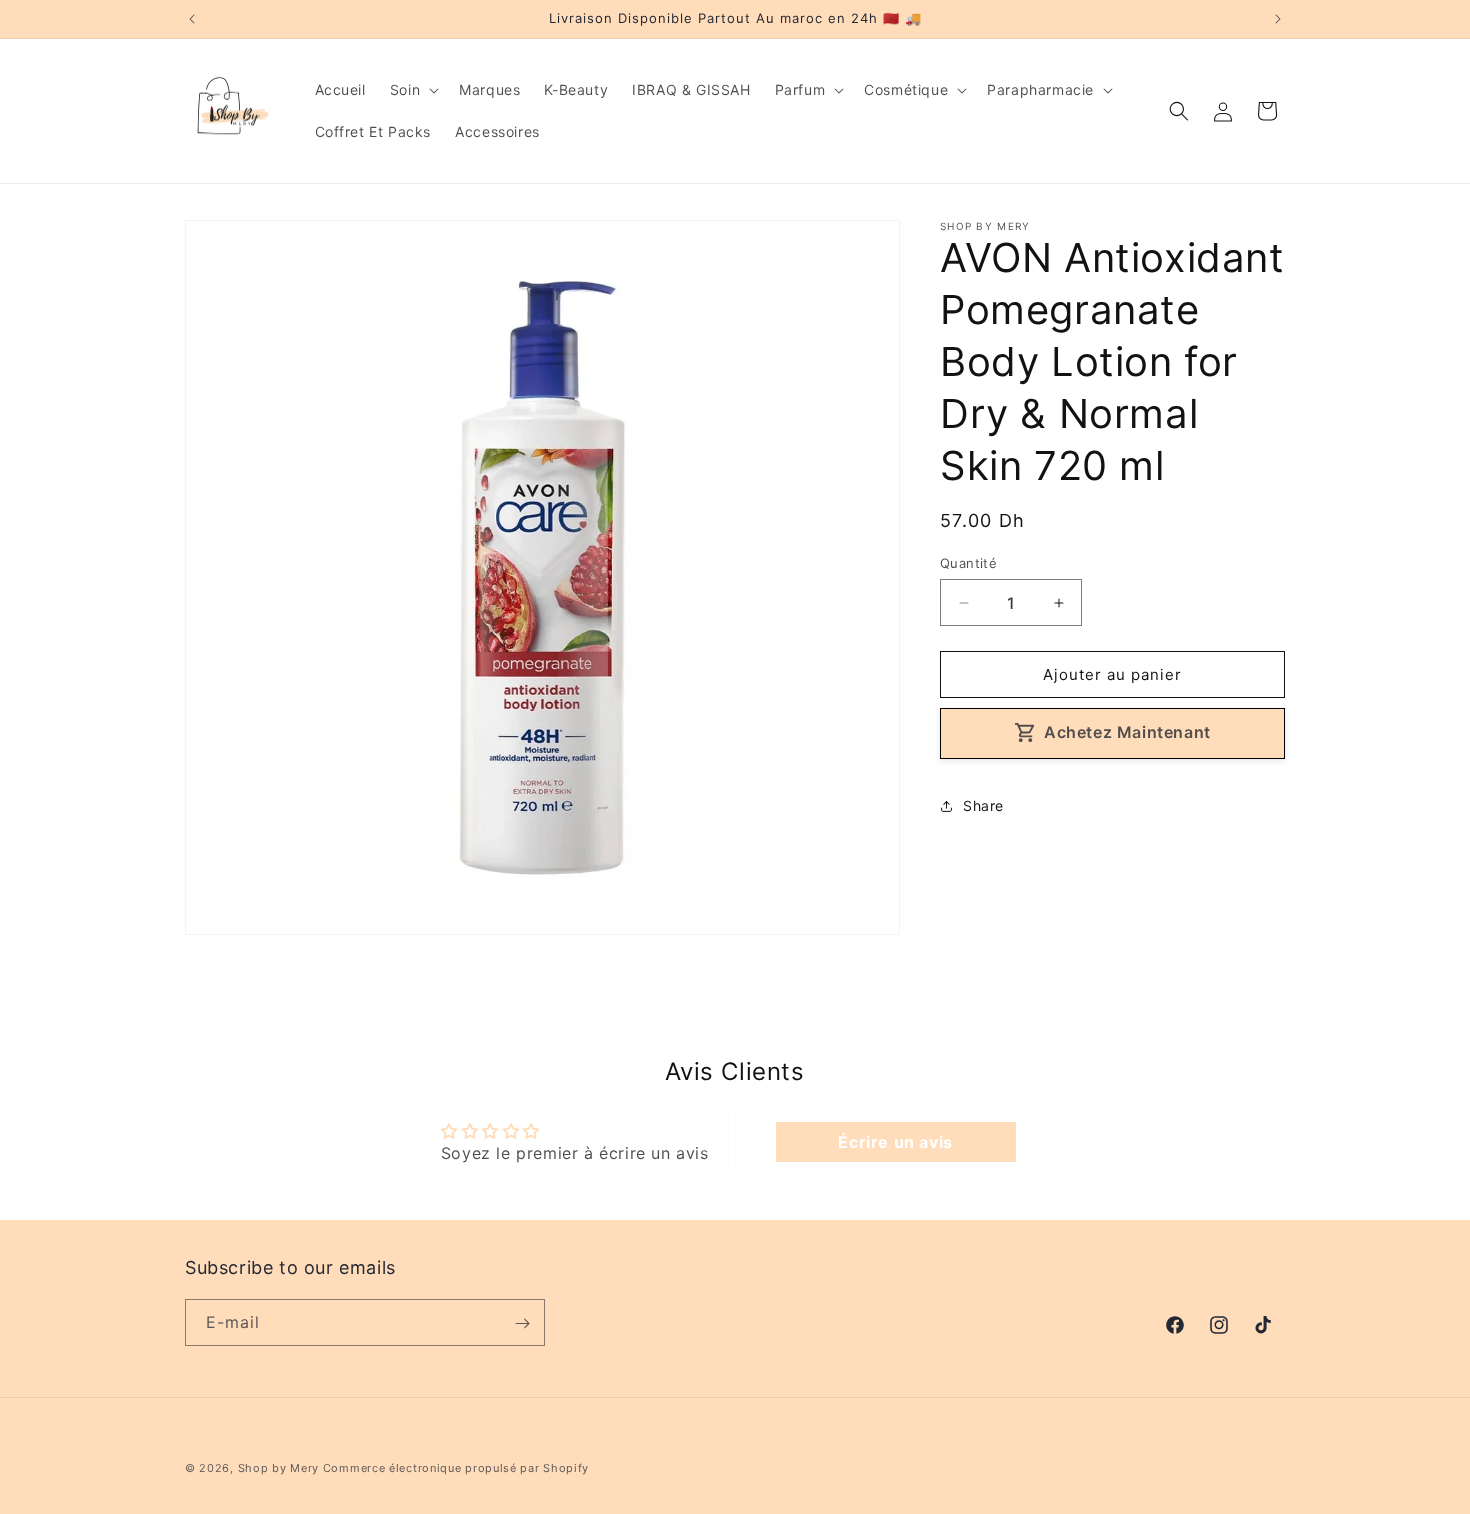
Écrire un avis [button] (895, 1142)
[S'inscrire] (522, 1323)
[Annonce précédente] (192, 19)
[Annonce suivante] (1278, 19)
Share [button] (983, 805)
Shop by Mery (278, 1468)
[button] (412, 90)
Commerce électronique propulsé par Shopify (456, 1468)
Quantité (968, 563)
